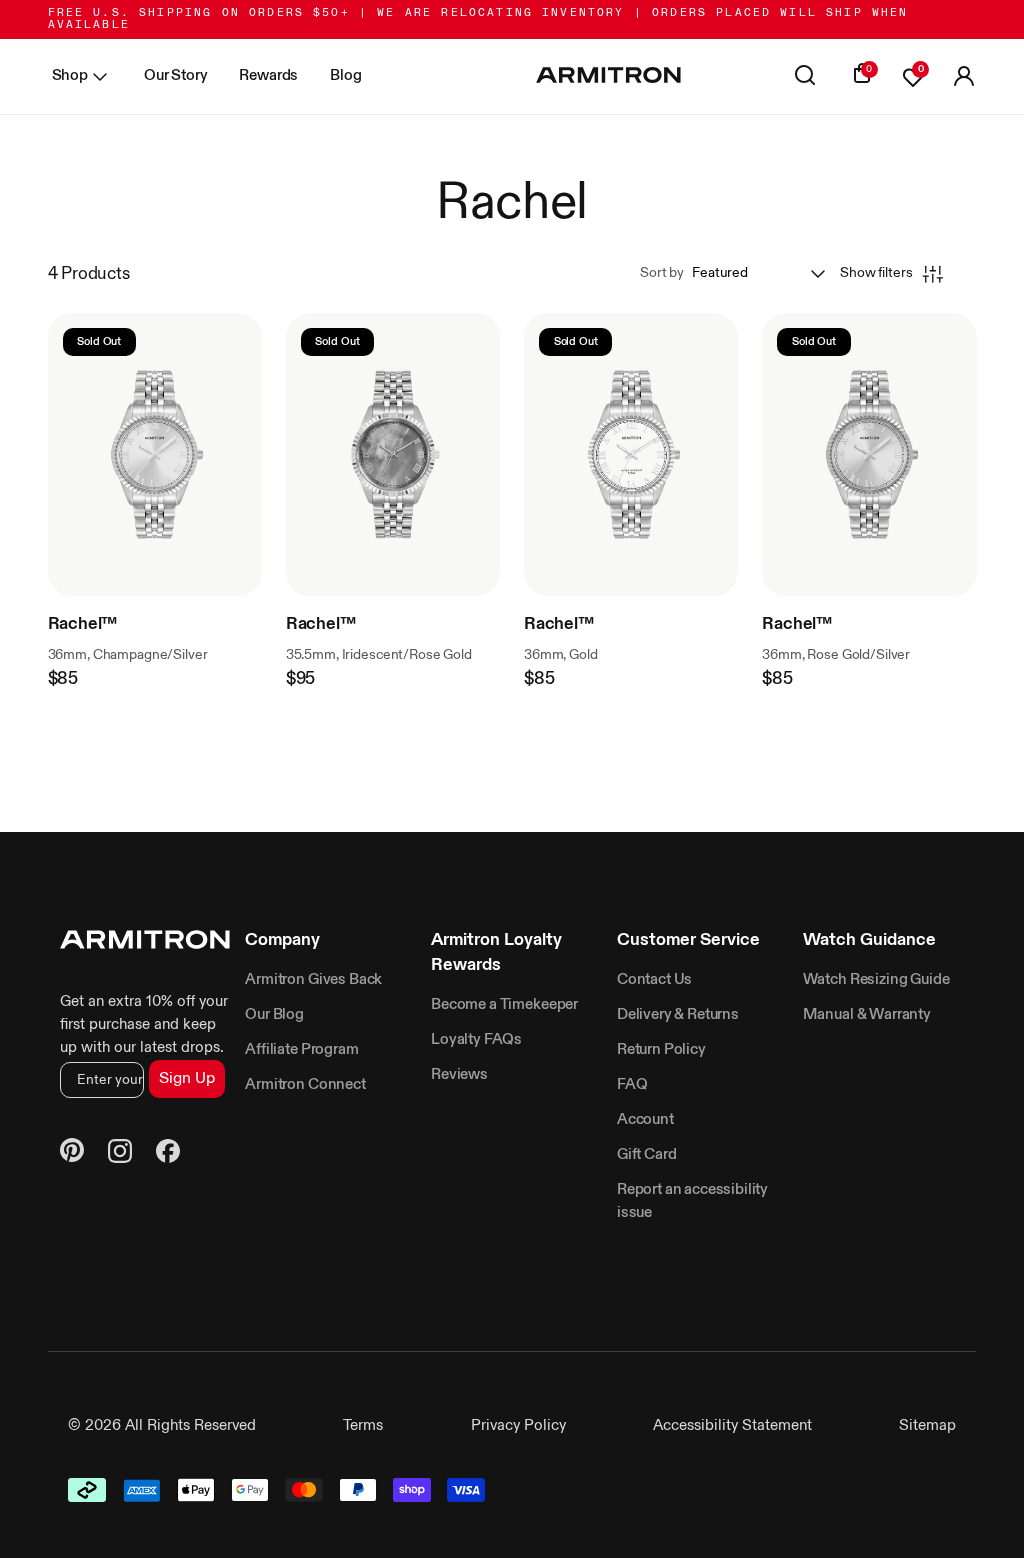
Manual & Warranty (867, 1014)
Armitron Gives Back (313, 979)
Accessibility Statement (732, 1425)
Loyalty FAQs (476, 1039)
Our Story (176, 75)
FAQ (632, 1084)
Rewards (268, 75)
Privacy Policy (518, 1425)
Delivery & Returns (678, 1014)
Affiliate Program (301, 1049)
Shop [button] (70, 75)
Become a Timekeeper (504, 1004)
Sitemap (927, 1425)
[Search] (805, 77)
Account (645, 1119)
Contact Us (654, 979)
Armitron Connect (305, 1084)
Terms (363, 1425)
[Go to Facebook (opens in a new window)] (168, 1154)
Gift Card (647, 1154)
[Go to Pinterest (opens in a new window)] (72, 1154)
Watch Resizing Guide (876, 979)
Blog (345, 75)
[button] (964, 77)
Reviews (459, 1074)
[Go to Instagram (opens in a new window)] (120, 1154)
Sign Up (187, 1079)
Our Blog (274, 1014)
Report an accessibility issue (692, 1201)
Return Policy (661, 1049)
